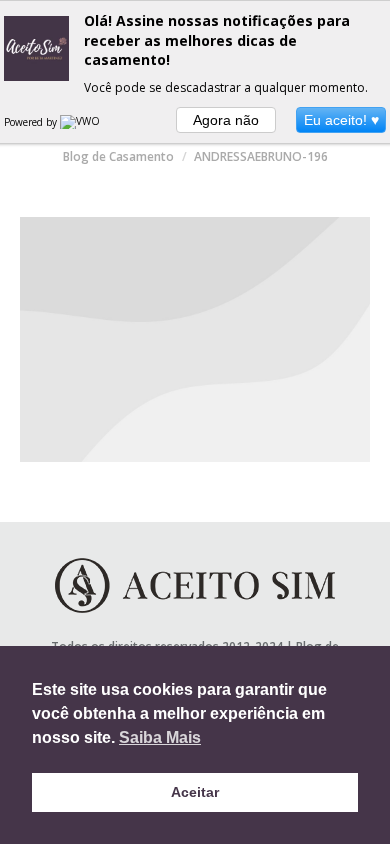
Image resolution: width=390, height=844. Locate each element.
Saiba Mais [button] (160, 737)
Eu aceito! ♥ (341, 120)
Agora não (226, 120)
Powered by (32, 122)
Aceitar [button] (195, 792)
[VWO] (81, 122)
